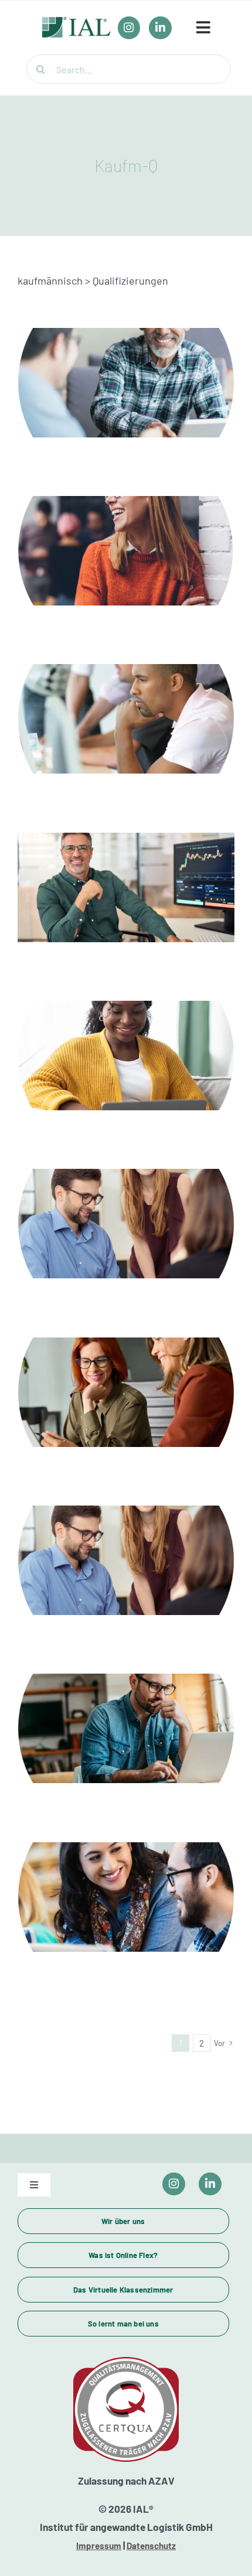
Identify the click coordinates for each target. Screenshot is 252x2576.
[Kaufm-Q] (126, 382)
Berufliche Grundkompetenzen (126, 370)
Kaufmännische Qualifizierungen (126, 538)
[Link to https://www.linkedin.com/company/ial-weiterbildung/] (210, 2184)
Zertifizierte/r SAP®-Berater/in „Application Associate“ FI (126, 1706)
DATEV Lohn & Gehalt (126, 1042)
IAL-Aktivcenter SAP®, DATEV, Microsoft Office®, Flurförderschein (126, 1370)
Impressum (99, 2546)
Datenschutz (151, 2546)
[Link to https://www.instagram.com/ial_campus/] (174, 2184)
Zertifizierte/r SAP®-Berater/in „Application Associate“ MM (126, 1875)
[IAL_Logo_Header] (76, 23)
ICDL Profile (126, 874)
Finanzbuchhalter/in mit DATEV (126, 1210)
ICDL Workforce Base (126, 706)
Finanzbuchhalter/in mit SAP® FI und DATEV (126, 1547)
